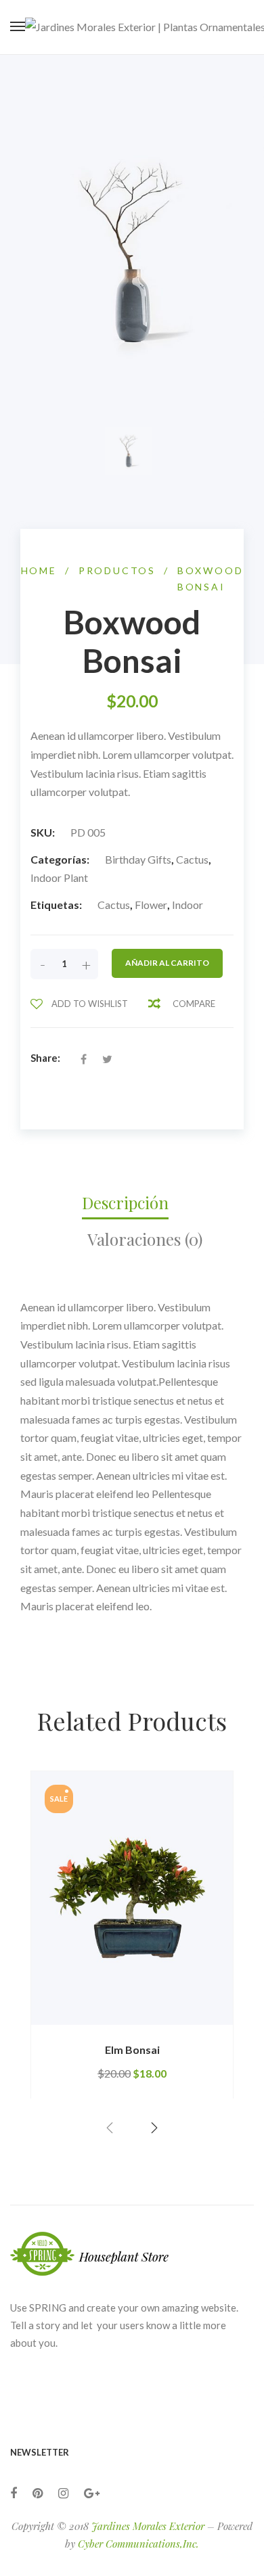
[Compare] (208, 2025)
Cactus (192, 859)
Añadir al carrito (167, 963)
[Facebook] (14, 2493)
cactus (114, 905)
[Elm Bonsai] (132, 1898)
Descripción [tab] (125, 1202)
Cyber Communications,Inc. (138, 2544)
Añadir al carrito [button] (91, 2024)
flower (151, 905)
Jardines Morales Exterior (148, 2526)
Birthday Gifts (138, 859)
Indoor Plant (59, 877)
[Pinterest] (38, 2493)
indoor (188, 905)
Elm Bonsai (132, 2050)
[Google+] (92, 2493)
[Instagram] (63, 2493)
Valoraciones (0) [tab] (145, 1239)
